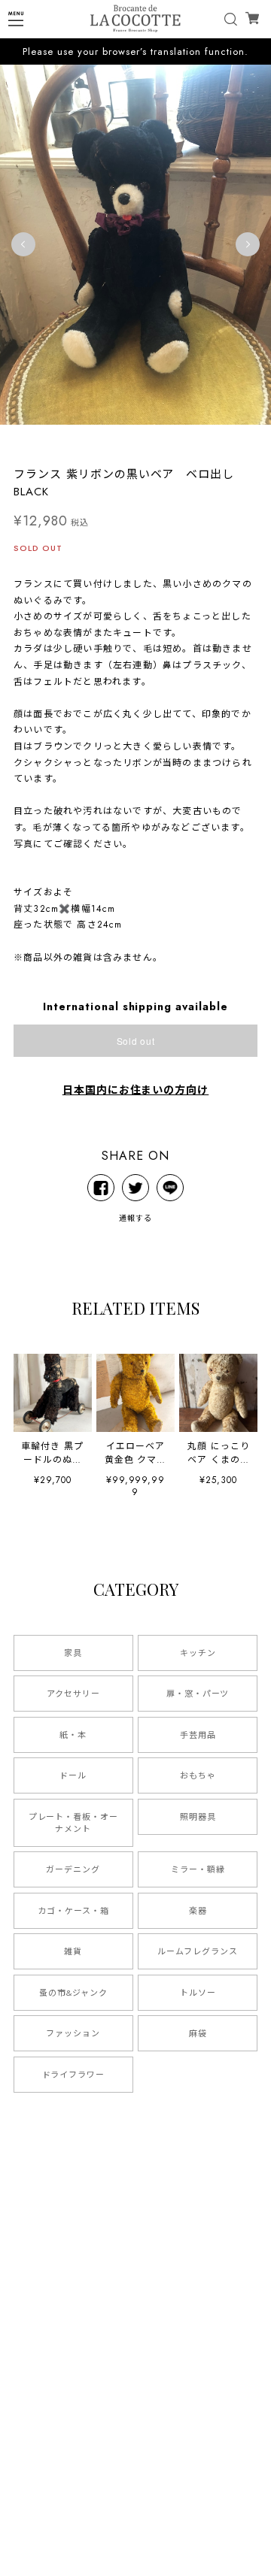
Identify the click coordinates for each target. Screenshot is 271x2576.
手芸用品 (198, 1735)
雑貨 (73, 1951)
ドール (73, 1775)
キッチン (198, 1653)
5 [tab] (105, 440)
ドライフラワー (74, 2075)
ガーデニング (73, 1869)
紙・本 (73, 1735)
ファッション (73, 2033)
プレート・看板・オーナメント (74, 1823)
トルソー (198, 1993)
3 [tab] (75, 440)
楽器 (198, 1911)
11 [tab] (196, 440)
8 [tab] (151, 440)
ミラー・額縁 (198, 1869)
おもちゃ (198, 1775)
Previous (23, 244)
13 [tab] (226, 440)
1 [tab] (45, 440)
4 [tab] (90, 440)
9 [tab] (166, 440)
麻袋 (198, 2033)
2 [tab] (60, 440)
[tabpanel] (135, 244)
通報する (135, 1218)
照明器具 (198, 1817)
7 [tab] (135, 440)
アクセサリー (73, 1694)
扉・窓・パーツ (198, 1694)
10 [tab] (181, 440)
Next (248, 244)
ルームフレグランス (198, 1951)
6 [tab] (120, 440)
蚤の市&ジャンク (73, 1993)
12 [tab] (211, 440)
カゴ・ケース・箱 (73, 1911)
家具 (73, 1653)
